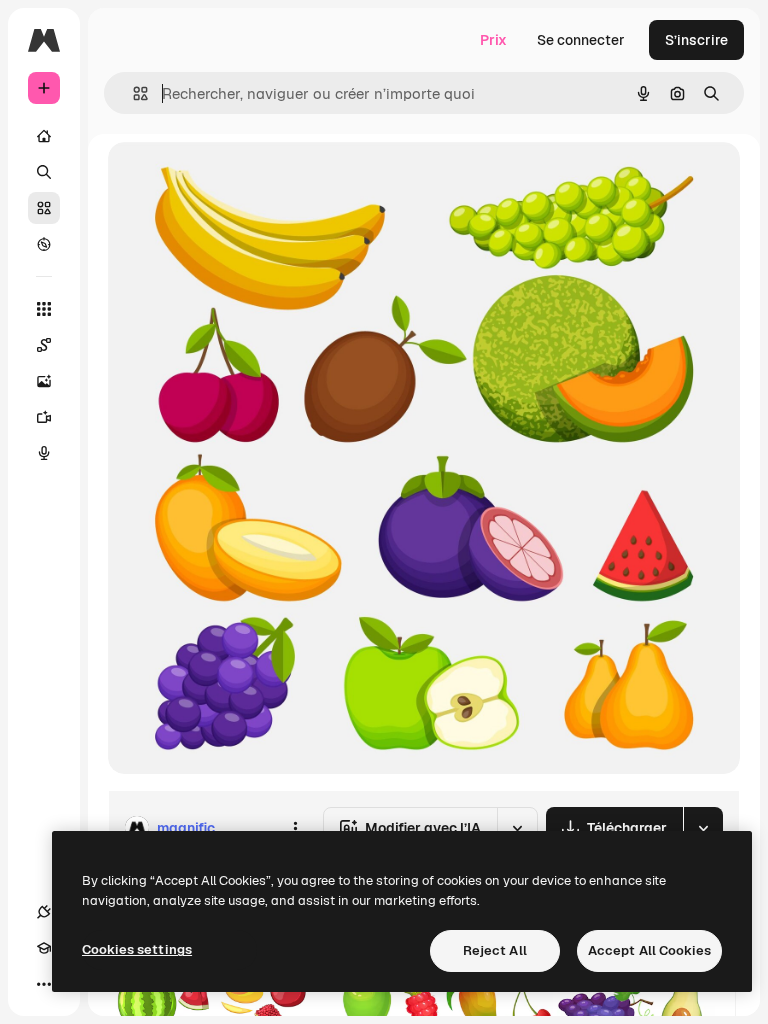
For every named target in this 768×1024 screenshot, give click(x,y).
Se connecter (581, 40)
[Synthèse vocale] (44, 453)
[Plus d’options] (295, 828)
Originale (240, 179)
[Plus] (44, 984)
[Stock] (44, 208)
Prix (493, 40)
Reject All (495, 950)
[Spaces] (44, 345)
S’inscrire (696, 40)
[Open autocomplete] (132, 93)
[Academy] (44, 948)
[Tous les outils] (44, 309)
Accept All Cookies (649, 950)
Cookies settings (137, 949)
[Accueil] (44, 136)
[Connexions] (44, 912)
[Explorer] (44, 244)
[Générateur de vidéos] (44, 417)
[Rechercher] (44, 172)
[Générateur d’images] (44, 381)
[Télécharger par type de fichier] (703, 828)
